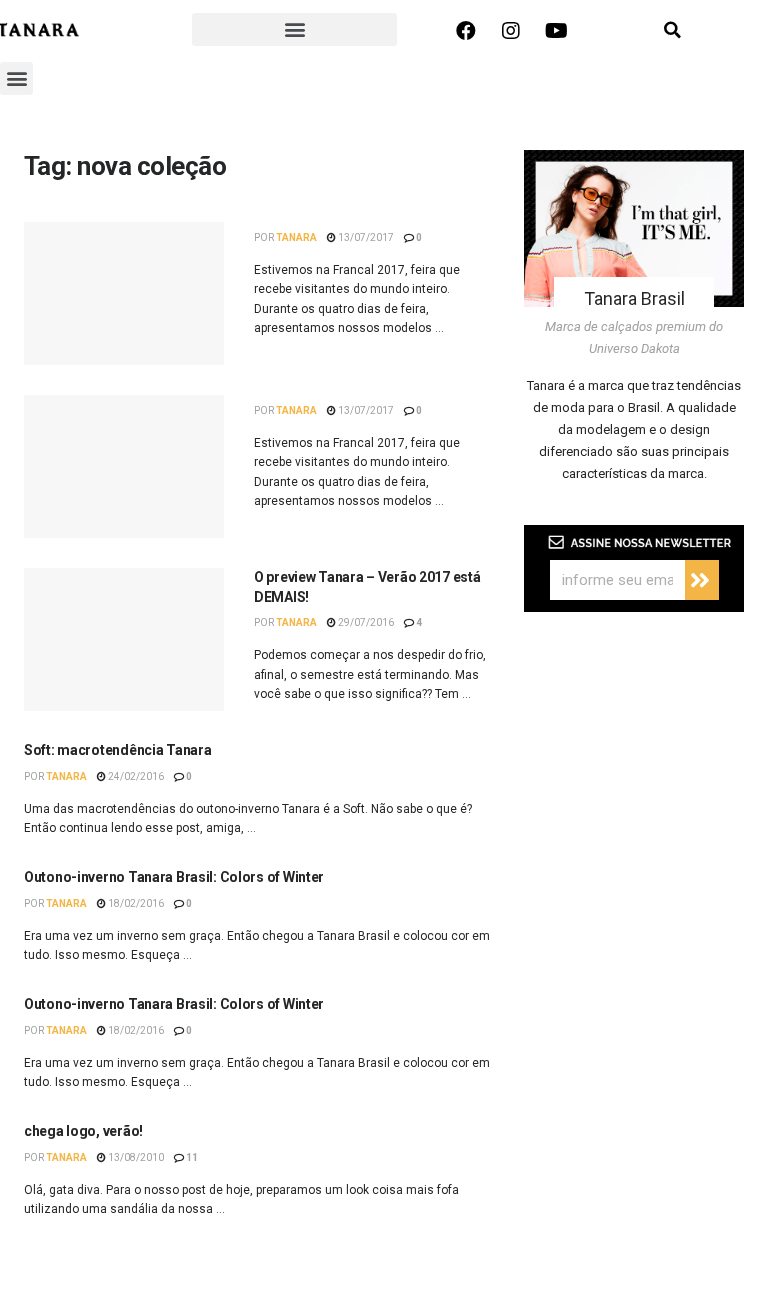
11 (191, 1157)
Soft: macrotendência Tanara (117, 750)
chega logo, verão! (83, 1131)
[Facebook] (466, 31)
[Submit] (702, 580)
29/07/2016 (365, 622)
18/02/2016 (135, 903)
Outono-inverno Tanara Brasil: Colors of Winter (174, 877)
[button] (294, 29)
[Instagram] (511, 31)
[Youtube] (556, 31)
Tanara (296, 237)
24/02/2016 (135, 776)
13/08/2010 (135, 1157)
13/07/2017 (365, 237)
